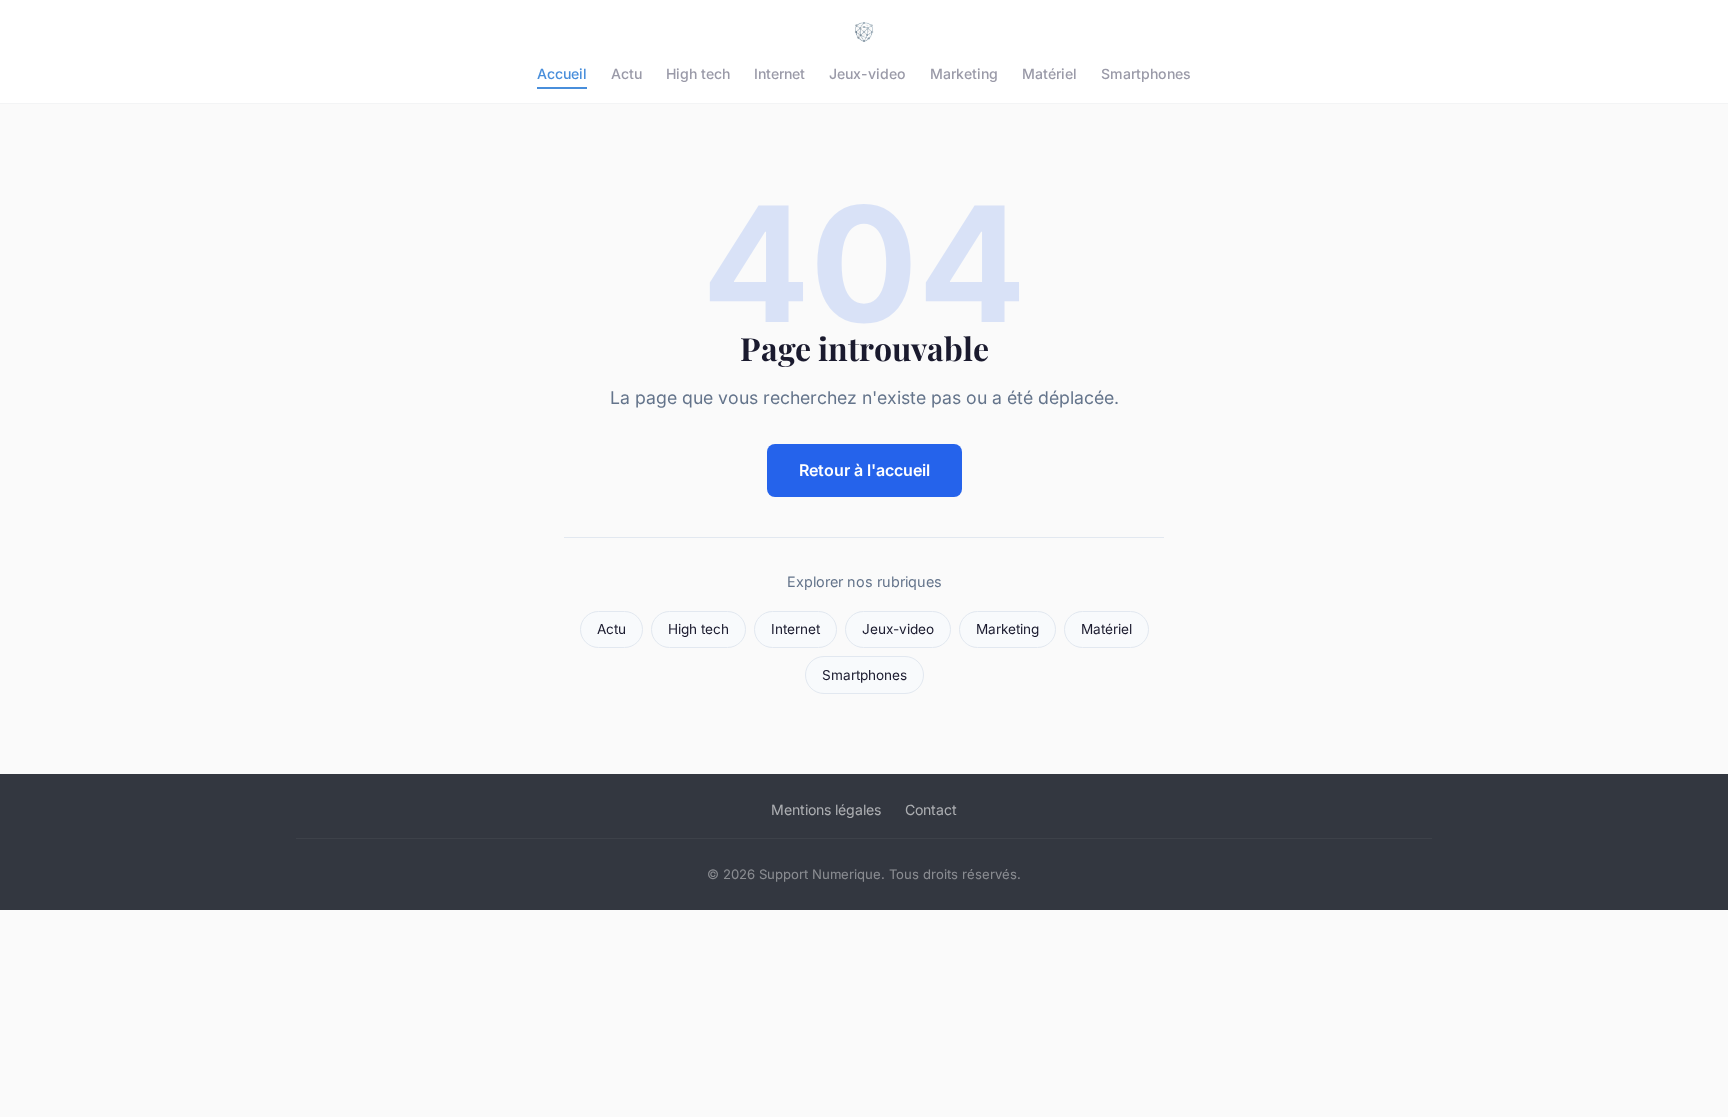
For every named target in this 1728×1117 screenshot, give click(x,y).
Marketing (964, 73)
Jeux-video (867, 73)
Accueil (562, 73)
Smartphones (1146, 73)
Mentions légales (826, 809)
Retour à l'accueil (864, 470)
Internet (779, 73)
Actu (626, 73)
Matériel (1049, 73)
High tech (698, 73)
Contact (931, 809)
